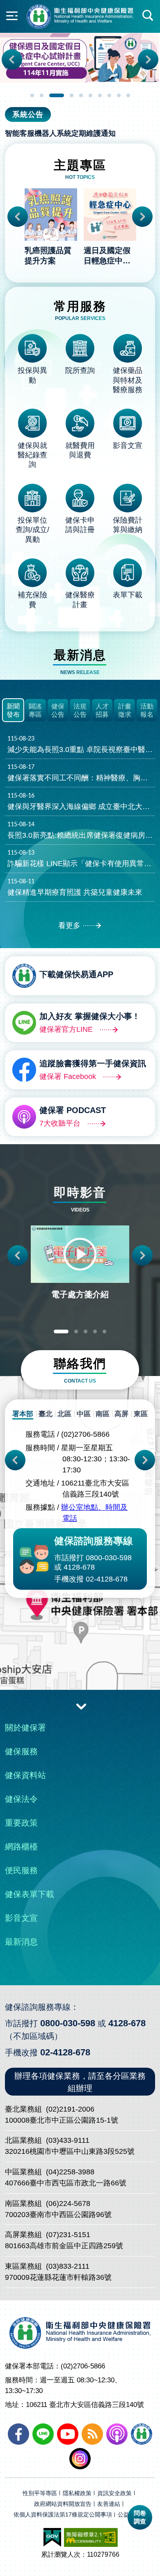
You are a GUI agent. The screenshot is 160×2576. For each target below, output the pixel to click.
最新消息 (21, 1942)
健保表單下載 (30, 1894)
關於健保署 (25, 1728)
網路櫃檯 (21, 1847)
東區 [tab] (141, 1414)
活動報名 (147, 711)
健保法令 (21, 1799)
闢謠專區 (35, 711)
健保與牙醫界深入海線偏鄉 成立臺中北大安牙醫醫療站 (81, 802)
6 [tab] (90, 95)
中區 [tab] (84, 1414)
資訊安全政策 (114, 2493)
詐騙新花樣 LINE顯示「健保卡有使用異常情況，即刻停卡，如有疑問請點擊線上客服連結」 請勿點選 (81, 859)
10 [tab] (128, 95)
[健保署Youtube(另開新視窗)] (68, 2434)
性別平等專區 (40, 2493)
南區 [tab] (103, 1414)
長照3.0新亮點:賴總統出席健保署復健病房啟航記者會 (81, 830)
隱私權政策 (77, 2493)
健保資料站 (25, 1775)
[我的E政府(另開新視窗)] (52, 2537)
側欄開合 (12, 16)
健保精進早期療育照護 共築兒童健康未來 (75, 887)
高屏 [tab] (121, 1414)
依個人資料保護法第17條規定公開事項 (63, 2515)
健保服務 (21, 1751)
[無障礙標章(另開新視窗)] (91, 2537)
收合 (81, 1706)
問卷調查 (140, 2517)
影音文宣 (21, 1918)
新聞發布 (13, 711)
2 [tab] (42, 95)
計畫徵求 (125, 711)
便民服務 (21, 1870)
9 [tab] (119, 95)
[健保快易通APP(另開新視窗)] (142, 2434)
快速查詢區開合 (148, 16)
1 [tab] (32, 95)
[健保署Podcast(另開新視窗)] (117, 2434)
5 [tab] (81, 95)
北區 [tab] (64, 1414)
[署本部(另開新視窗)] (80, 1639)
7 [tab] (100, 95)
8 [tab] (109, 95)
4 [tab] (72, 95)
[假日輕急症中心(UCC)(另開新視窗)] (80, 58)
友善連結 (109, 2504)
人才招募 (102, 711)
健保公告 (58, 711)
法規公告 (80, 711)
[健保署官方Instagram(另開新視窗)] (80, 2459)
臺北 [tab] (46, 1414)
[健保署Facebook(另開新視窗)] (18, 2434)
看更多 (69, 926)
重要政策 (21, 1823)
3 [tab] (57, 95)
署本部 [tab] (23, 1414)
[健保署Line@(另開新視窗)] (43, 2434)
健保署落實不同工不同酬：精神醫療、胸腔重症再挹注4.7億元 (81, 773)
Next (148, 59)
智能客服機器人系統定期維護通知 (60, 133)
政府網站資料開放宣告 (63, 2504)
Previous (12, 59)
